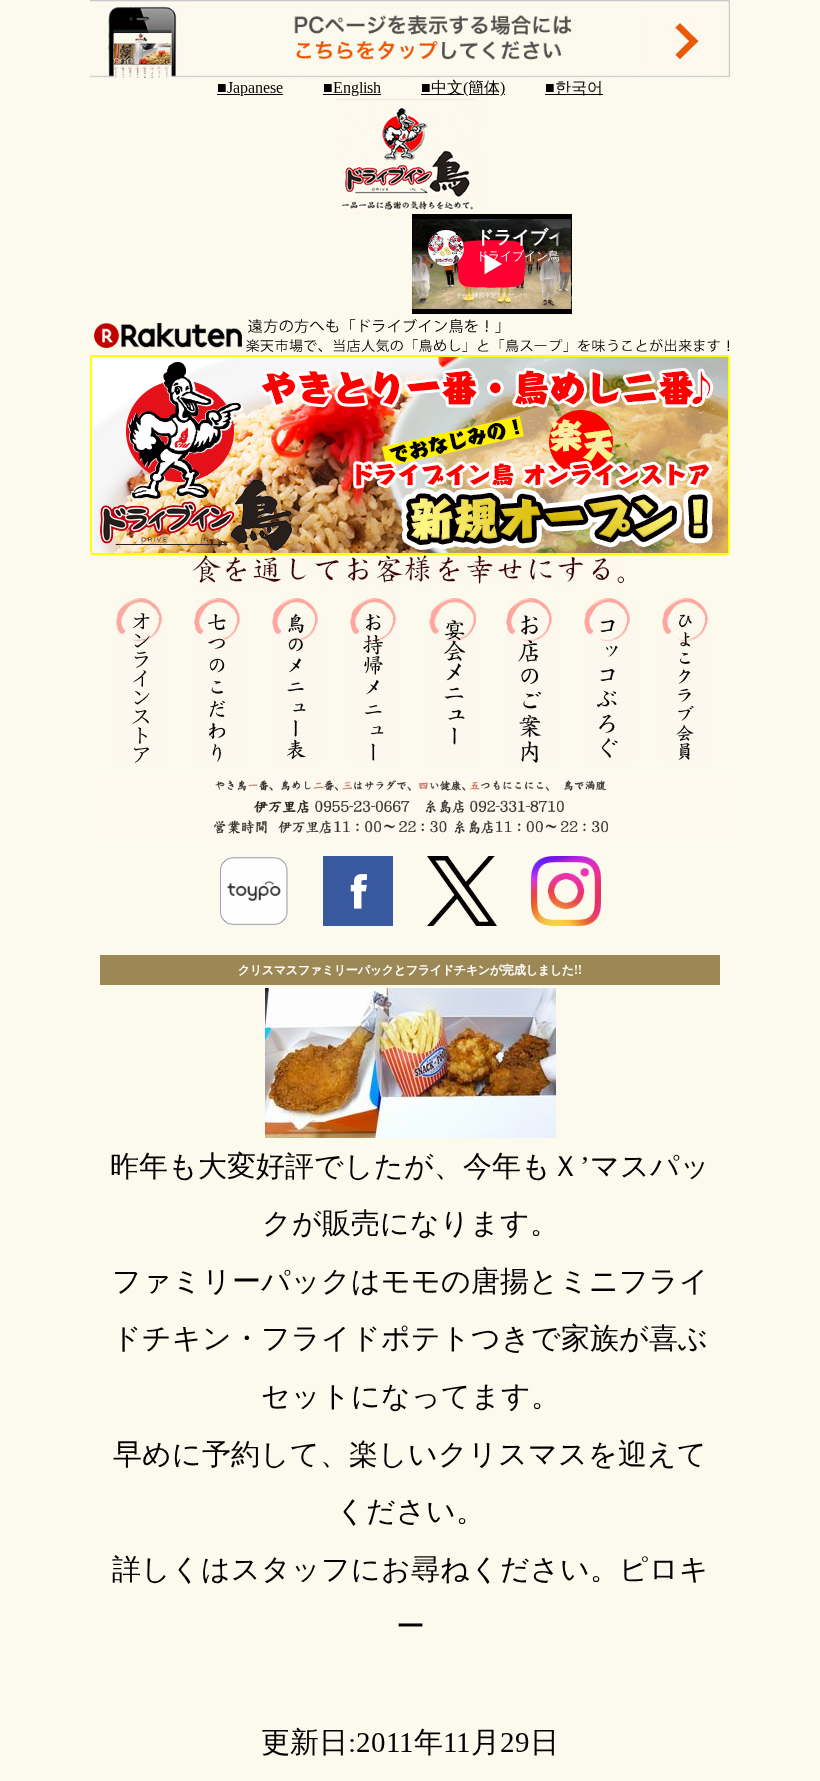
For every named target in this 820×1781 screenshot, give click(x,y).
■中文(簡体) (463, 87)
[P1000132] (410, 1128)
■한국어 (574, 87)
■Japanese (250, 87)
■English (352, 87)
